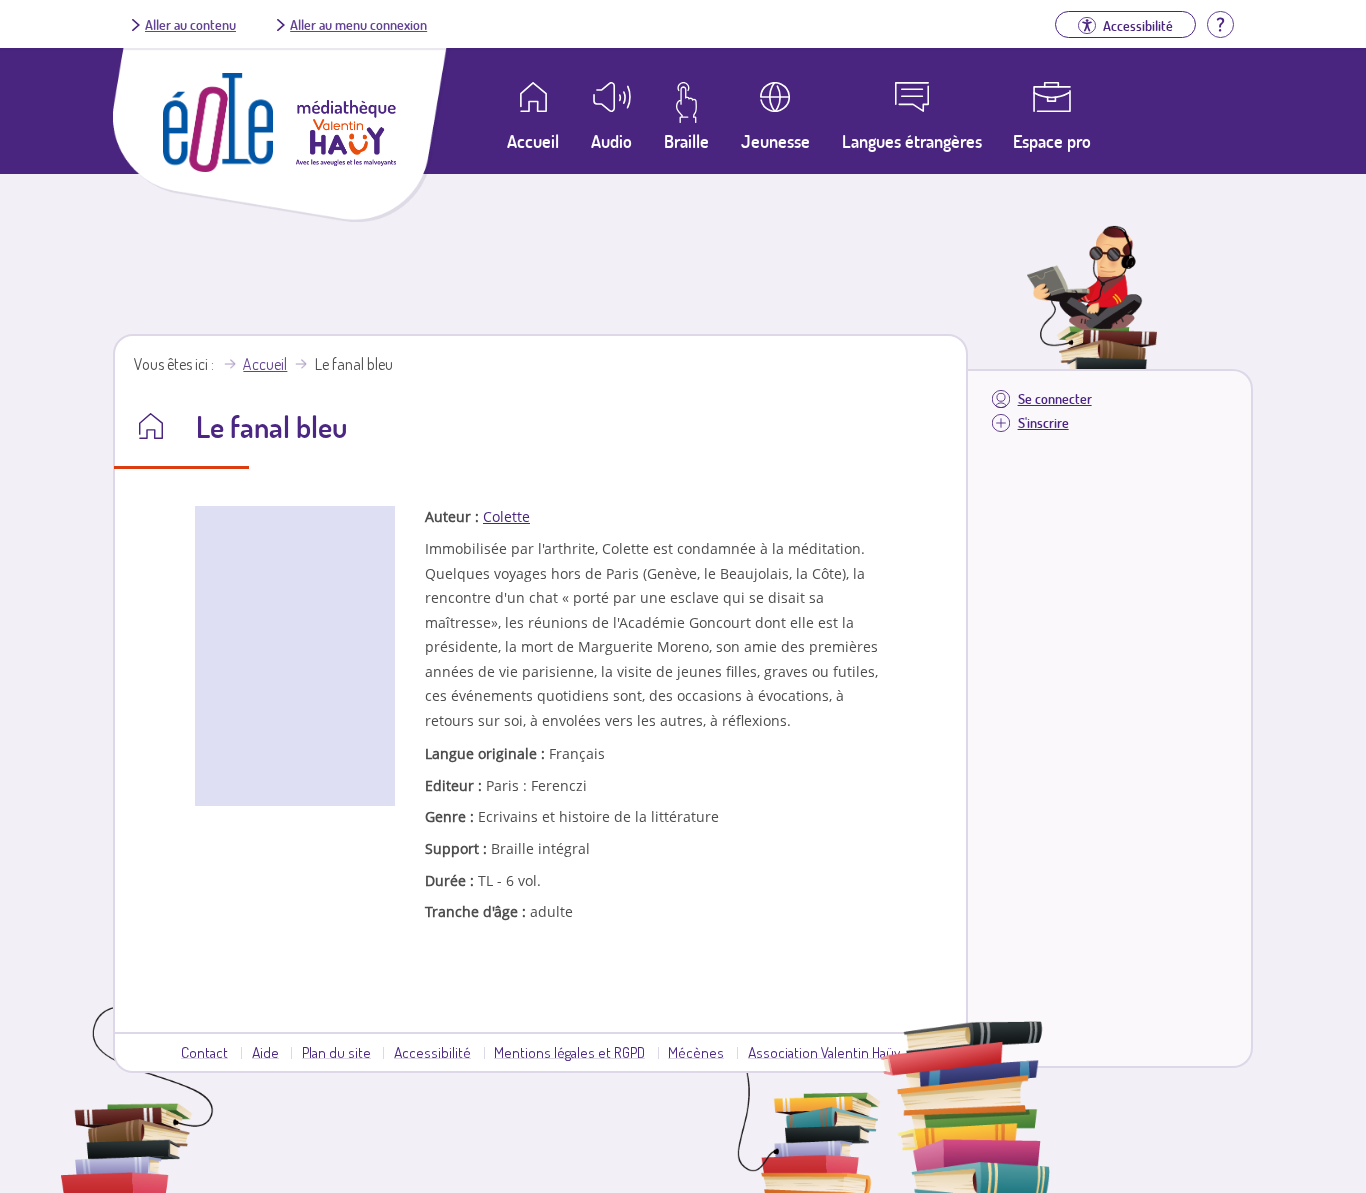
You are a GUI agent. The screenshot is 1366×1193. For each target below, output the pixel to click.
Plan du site (336, 1052)
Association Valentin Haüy (824, 1052)
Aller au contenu (190, 24)
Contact (204, 1052)
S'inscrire (1043, 422)
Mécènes (696, 1052)
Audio (611, 141)
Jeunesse (775, 141)
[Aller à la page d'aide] (1220, 22)
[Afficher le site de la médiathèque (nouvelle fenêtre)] (346, 160)
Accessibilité (432, 1052)
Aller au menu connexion (358, 24)
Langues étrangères (912, 141)
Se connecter (1055, 398)
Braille (686, 141)
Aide (265, 1052)
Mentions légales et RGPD (569, 1052)
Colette (506, 516)
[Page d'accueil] (218, 166)
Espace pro (1052, 141)
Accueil (265, 364)
